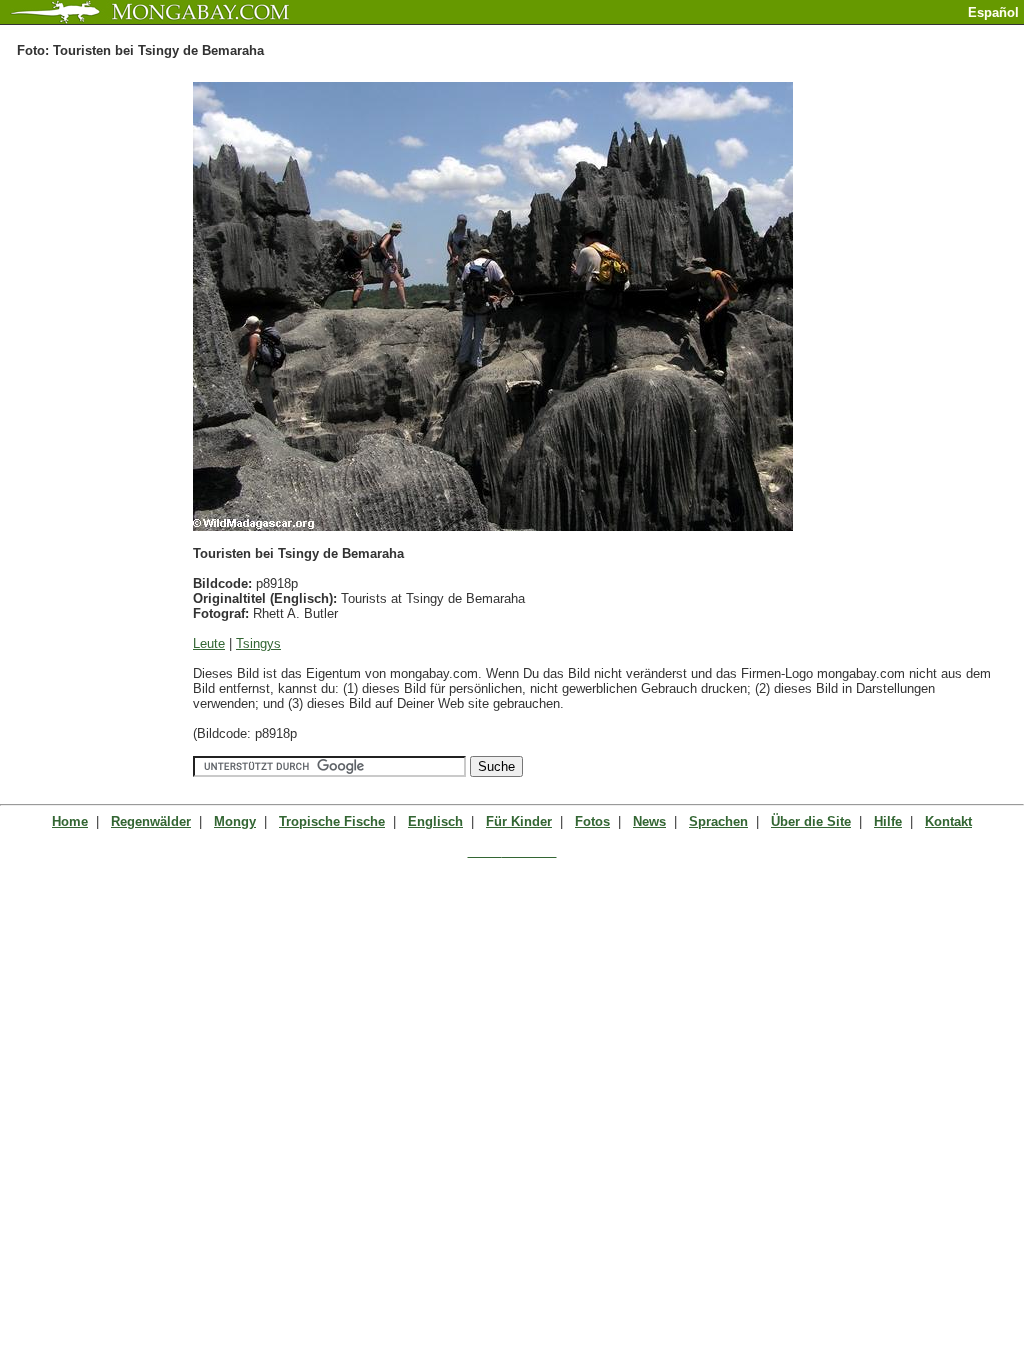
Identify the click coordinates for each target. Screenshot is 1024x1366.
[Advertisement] (790, 32)
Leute (209, 643)
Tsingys (258, 643)
